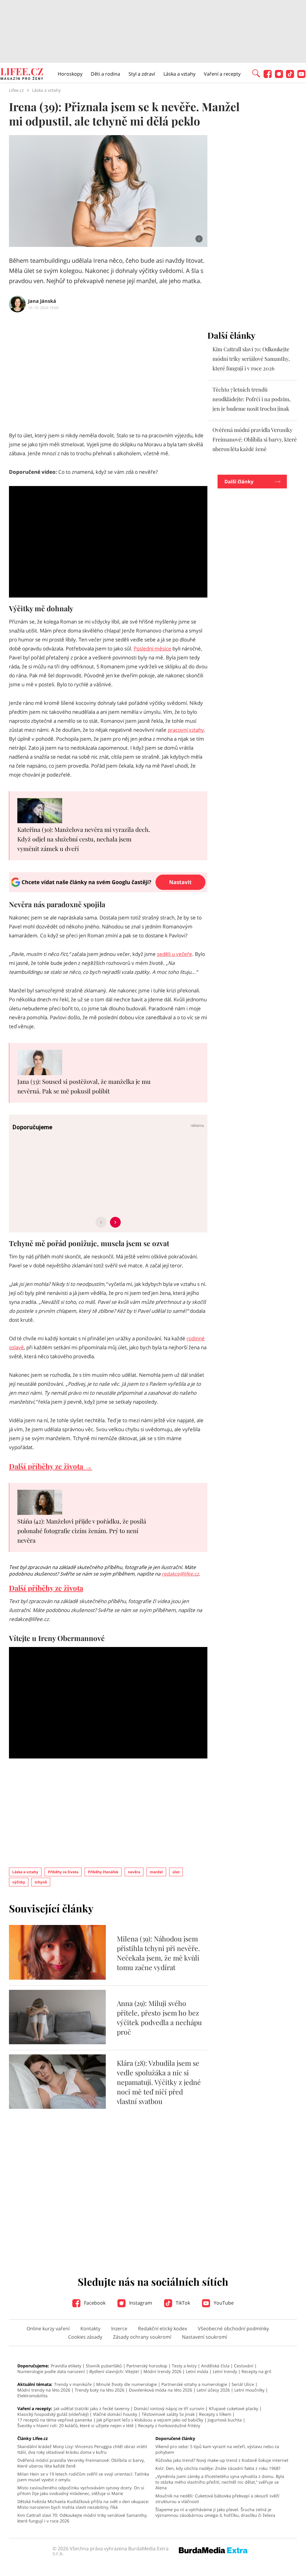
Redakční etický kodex (163, 2329)
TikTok (182, 2303)
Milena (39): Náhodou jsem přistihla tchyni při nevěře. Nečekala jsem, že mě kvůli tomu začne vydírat (158, 1953)
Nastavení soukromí (205, 2337)
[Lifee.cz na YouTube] (301, 76)
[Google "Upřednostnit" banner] (108, 890)
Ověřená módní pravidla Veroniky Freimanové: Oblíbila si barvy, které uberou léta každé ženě (255, 439)
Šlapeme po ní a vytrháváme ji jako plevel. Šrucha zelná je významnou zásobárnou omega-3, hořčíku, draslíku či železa (215, 2512)
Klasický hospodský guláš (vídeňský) (53, 2414)
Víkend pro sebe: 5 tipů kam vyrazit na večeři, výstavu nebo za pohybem (217, 2449)
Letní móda (197, 2371)
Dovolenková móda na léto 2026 (160, 2390)
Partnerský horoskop (147, 2366)
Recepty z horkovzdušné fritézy (169, 2425)
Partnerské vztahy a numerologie (194, 2384)
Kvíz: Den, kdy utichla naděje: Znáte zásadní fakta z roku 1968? (218, 2468)
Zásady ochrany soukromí (142, 2337)
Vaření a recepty (222, 74)
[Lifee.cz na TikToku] (290, 76)
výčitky (19, 1882)
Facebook (94, 2303)
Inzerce (119, 2329)
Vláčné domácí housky (115, 2414)
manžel (156, 1872)
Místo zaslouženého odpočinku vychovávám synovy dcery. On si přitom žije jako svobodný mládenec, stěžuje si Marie (81, 2491)
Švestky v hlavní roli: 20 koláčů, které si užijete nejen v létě (75, 2425)
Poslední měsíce (152, 648)
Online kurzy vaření (48, 2329)
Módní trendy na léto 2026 (44, 2390)
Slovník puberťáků (104, 2366)
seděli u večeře (175, 954)
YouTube (223, 2303)
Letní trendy (225, 2371)
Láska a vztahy (179, 74)
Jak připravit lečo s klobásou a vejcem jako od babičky (150, 2420)
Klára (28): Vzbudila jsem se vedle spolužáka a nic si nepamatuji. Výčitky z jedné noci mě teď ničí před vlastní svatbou (159, 2082)
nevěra (134, 1872)
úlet (176, 1872)
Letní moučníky (249, 2390)
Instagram (140, 2303)
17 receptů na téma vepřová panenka (55, 2420)
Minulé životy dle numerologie (127, 2384)
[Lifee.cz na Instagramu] (279, 76)
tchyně (41, 1882)
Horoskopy (70, 74)
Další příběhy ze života (46, 1588)
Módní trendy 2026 (162, 2371)
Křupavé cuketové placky (234, 2408)
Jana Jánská (42, 301)
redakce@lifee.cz (180, 1574)
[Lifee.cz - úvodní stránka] (22, 75)
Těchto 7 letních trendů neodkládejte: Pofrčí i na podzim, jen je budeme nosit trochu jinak (252, 399)
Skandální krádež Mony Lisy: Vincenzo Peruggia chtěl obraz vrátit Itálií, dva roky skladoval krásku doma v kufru (82, 2449)
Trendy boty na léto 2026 (100, 2390)
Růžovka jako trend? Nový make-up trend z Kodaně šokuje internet (222, 2460)
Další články (239, 482)
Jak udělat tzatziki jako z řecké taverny (92, 2408)
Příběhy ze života (63, 1872)
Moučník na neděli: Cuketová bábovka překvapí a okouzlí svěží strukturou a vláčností (217, 2499)
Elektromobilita (32, 2396)
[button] (256, 73)
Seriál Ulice (243, 2384)
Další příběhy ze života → (51, 1466)
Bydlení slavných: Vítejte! (114, 2371)
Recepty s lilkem (215, 2414)
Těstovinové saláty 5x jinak (168, 2414)
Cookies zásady (85, 2337)
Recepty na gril (256, 2371)
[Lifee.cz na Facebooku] (268, 76)
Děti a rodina (105, 74)
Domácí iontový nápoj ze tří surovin (169, 2408)
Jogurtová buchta (225, 2420)
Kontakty (90, 2329)
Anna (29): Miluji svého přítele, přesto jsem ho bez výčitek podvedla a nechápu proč (159, 2017)
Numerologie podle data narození (51, 2371)
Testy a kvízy (184, 2366)
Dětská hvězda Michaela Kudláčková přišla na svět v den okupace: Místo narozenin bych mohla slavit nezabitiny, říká (83, 2504)
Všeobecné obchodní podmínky (233, 2329)
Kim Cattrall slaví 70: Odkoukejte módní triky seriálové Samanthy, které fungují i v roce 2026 (251, 359)
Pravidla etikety (66, 2366)
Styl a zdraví (142, 74)
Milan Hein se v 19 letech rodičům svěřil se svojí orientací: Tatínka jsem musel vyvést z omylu (83, 2477)
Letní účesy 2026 (213, 2390)
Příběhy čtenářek (103, 1872)
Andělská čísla (215, 2366)
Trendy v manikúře (73, 2384)
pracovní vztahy (186, 730)
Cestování (244, 2366)
